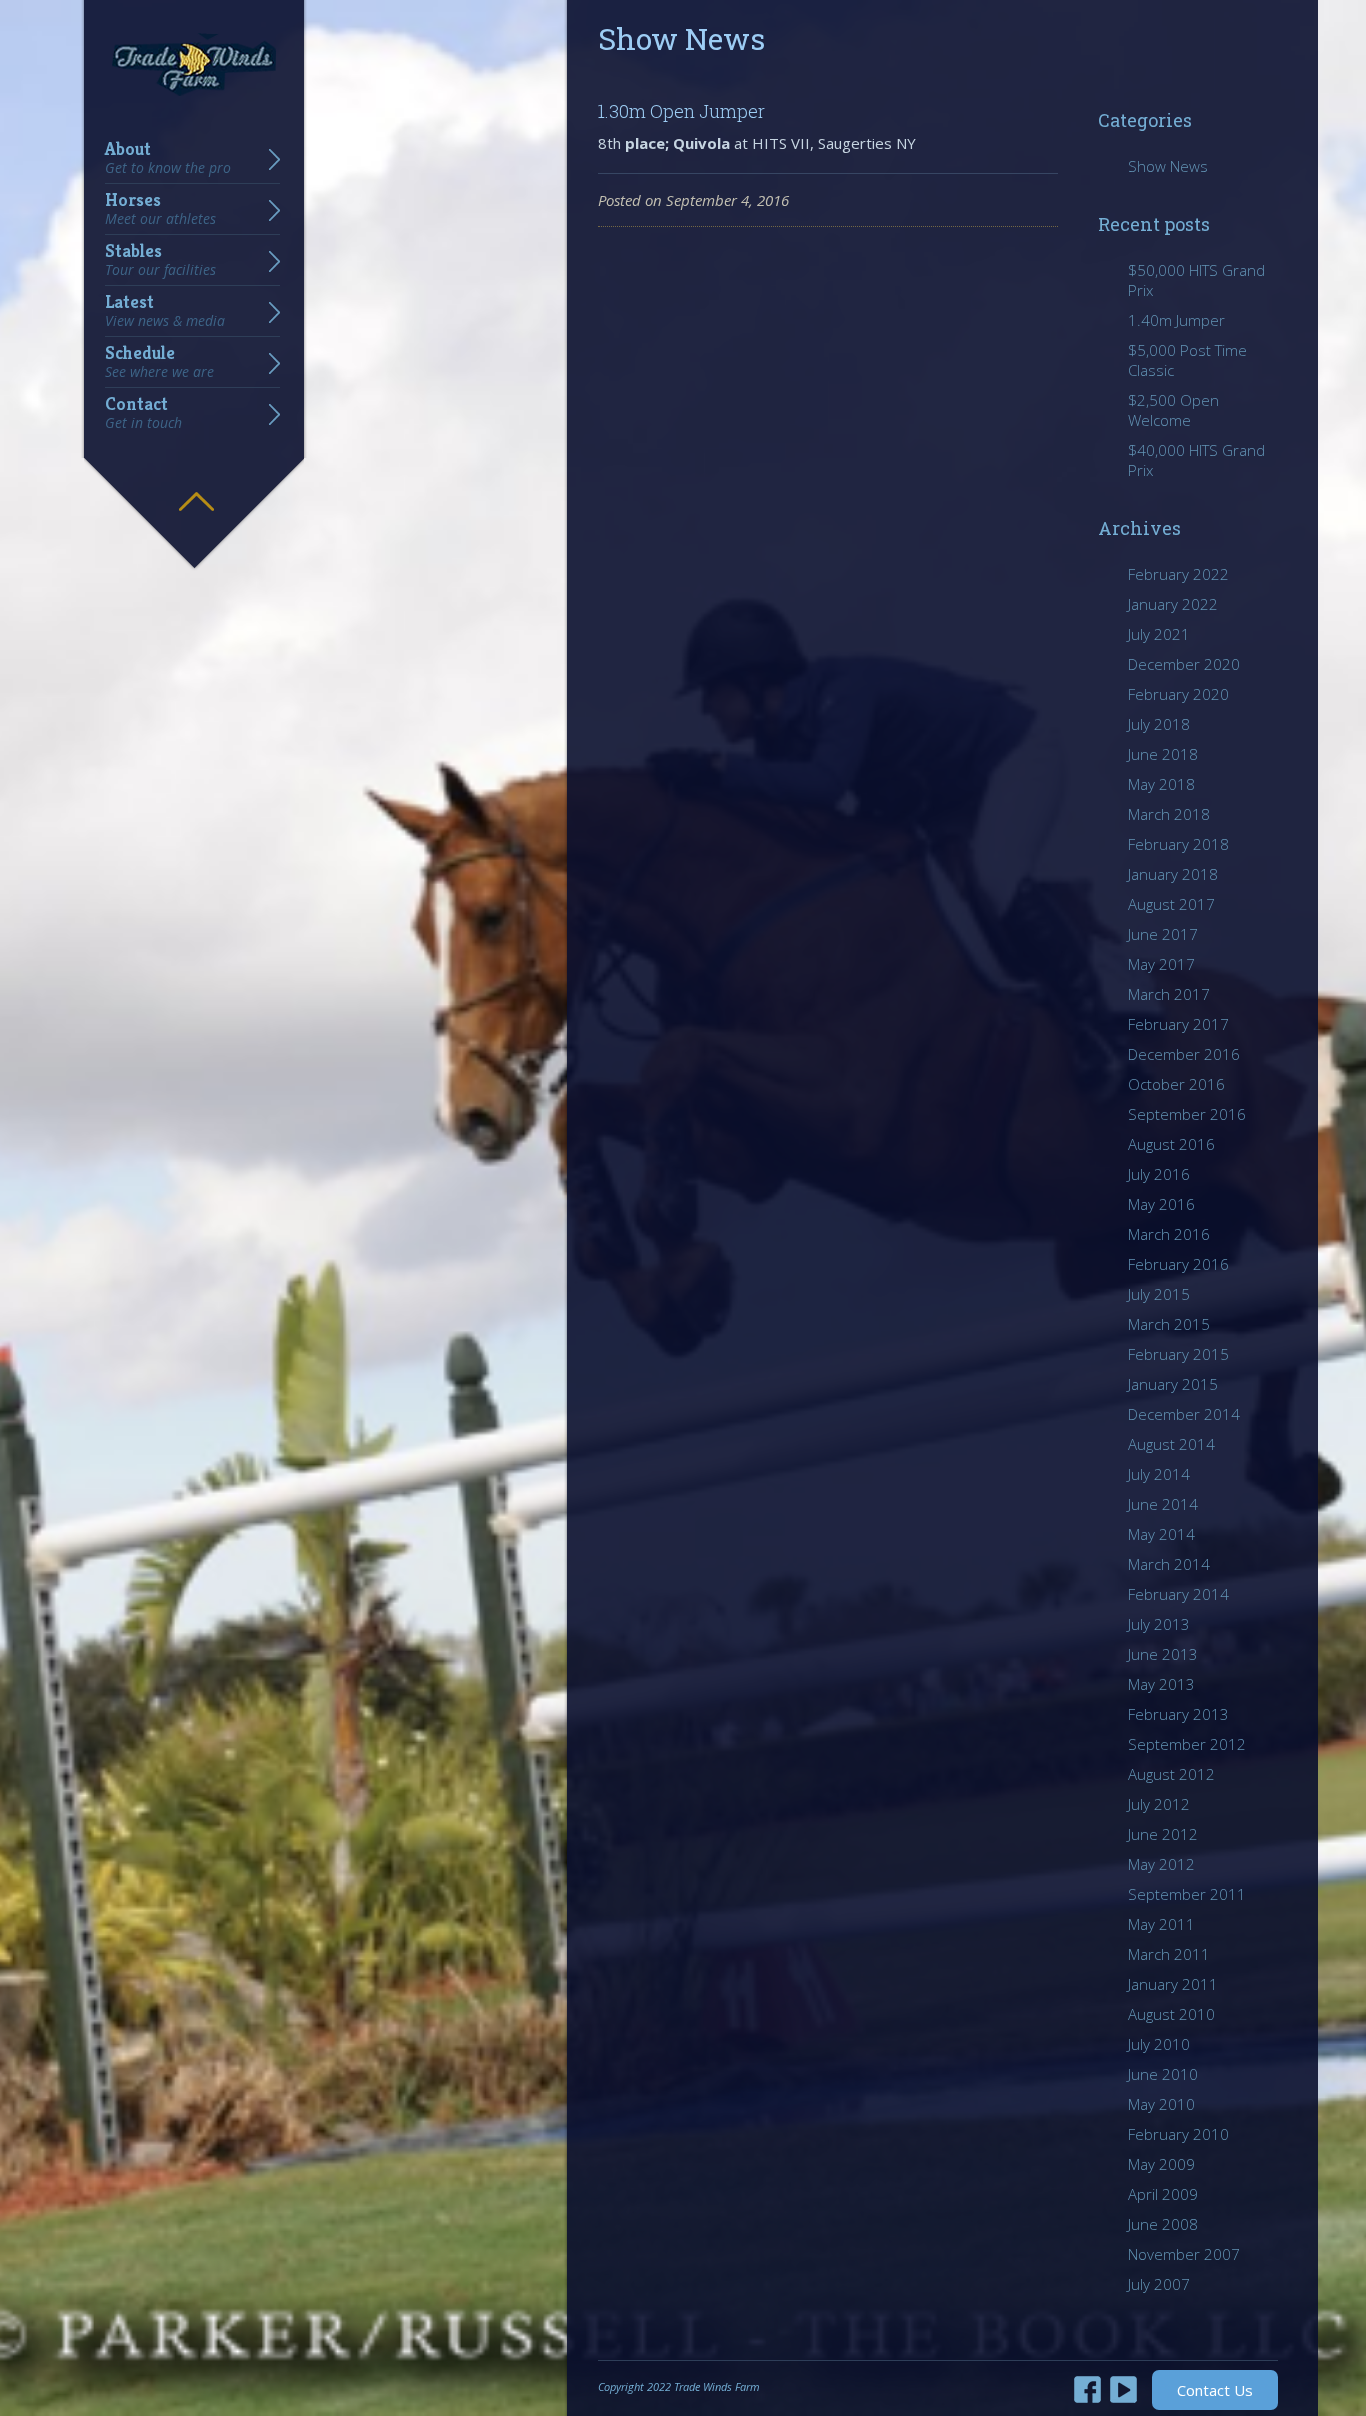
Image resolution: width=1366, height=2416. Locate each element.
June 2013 (1163, 1654)
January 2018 (1173, 874)
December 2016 (1184, 1054)
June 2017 (1163, 934)
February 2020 (1178, 694)
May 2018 (1161, 784)
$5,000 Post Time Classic (1187, 360)
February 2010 (1178, 2134)
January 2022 (1173, 604)
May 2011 (1161, 1924)
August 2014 (1171, 1444)
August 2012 (1171, 1774)
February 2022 (1178, 574)
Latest (165, 311)
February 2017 (1178, 1024)
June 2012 (1163, 1834)
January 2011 (1173, 1984)
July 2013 (1159, 1624)
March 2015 (1169, 1324)
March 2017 (1169, 994)
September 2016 (1187, 1114)
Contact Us (1215, 2390)
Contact (143, 413)
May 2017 (1161, 964)
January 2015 (1173, 1384)
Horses (160, 209)
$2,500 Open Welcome (1173, 410)
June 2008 (1163, 2224)
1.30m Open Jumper (681, 111)
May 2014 (1161, 1534)
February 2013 (1178, 1714)
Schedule (159, 362)
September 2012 (1187, 1744)
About (168, 158)
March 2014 (1169, 1564)
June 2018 (1163, 754)
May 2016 (1161, 1204)
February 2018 (1178, 844)
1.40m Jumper (1176, 320)
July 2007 (1159, 2284)
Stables (160, 260)
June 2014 (1163, 1504)
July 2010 (1159, 2044)
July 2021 (1159, 634)
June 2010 (1163, 2074)
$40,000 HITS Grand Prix (1196, 460)
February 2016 (1178, 1264)
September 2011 (1187, 1894)
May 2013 (1161, 1684)
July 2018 (1159, 724)
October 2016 (1176, 1084)
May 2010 (1161, 2104)
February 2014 (1178, 1594)
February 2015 (1178, 1354)
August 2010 (1171, 2014)
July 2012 (1159, 1804)
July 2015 (1159, 1294)
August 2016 (1171, 1144)
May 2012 (1161, 1864)
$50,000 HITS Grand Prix (1196, 280)
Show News (1168, 166)
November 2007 (1184, 2254)
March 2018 (1169, 814)
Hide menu (196, 487)
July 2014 (1159, 1474)
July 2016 (1159, 1174)
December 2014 (1184, 1414)
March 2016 (1169, 1234)
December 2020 (1184, 664)
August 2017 (1171, 904)
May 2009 (1161, 2164)
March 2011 (1169, 1954)
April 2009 (1163, 2194)
